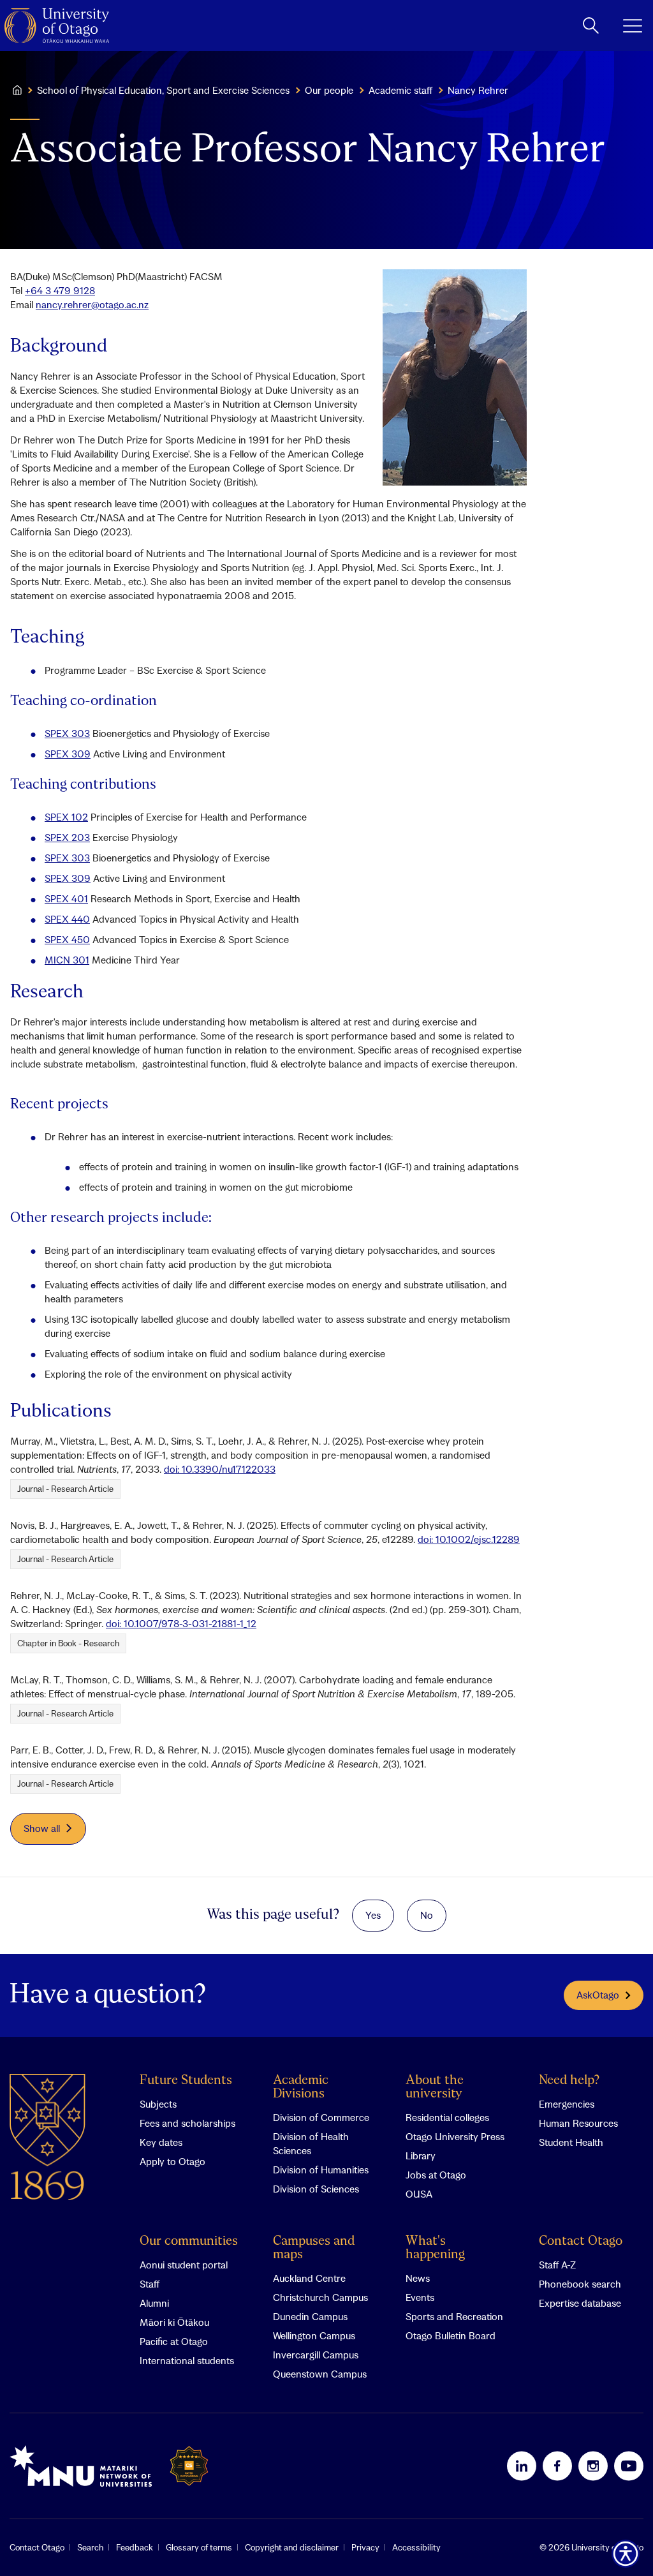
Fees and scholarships (187, 2123)
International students (187, 2360)
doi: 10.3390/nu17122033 (220, 1469)
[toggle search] (591, 26)
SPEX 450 (67, 939)
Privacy (365, 2547)
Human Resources (578, 2123)
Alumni (154, 2303)
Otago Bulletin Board (451, 2335)
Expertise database (580, 2303)
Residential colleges (447, 2117)
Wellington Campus (314, 2335)
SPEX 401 (66, 898)
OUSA (419, 2194)
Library (421, 2155)
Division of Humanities (321, 2170)
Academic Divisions (301, 2087)
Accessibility (416, 2547)
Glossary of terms (199, 2547)
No (427, 1915)
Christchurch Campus (320, 2297)
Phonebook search (580, 2284)
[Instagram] (593, 2466)
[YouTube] (629, 2466)
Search (90, 2547)
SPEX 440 (67, 919)
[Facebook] (557, 2466)
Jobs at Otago (436, 2175)
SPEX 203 (67, 837)
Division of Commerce (321, 2117)
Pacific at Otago (174, 2341)
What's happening (435, 2248)
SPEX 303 (67, 733)
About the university (435, 2087)
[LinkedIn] (522, 2466)
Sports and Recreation (454, 2316)
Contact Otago (581, 2241)
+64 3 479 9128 (60, 290)
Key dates (161, 2142)
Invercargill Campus (316, 2355)
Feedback (135, 2547)
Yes (373, 1915)
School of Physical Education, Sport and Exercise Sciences (163, 90)
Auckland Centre (309, 2278)
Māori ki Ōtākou (174, 2322)
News (418, 2278)
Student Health (571, 2142)
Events (420, 2297)
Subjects (158, 2104)
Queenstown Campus (320, 2374)
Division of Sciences (316, 2189)
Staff (150, 2284)
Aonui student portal (184, 2265)
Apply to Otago (172, 2161)
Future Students (186, 2081)
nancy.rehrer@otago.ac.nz (92, 304)
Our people (329, 90)
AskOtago (598, 1995)
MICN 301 (67, 960)
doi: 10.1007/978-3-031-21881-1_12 (181, 1623)
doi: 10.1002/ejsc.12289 (469, 1539)
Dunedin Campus (310, 2316)
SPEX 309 (68, 754)
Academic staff (400, 90)
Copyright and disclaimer (292, 2547)
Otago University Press (455, 2136)
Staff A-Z (557, 2265)
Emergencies (567, 2104)
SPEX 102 (66, 817)
